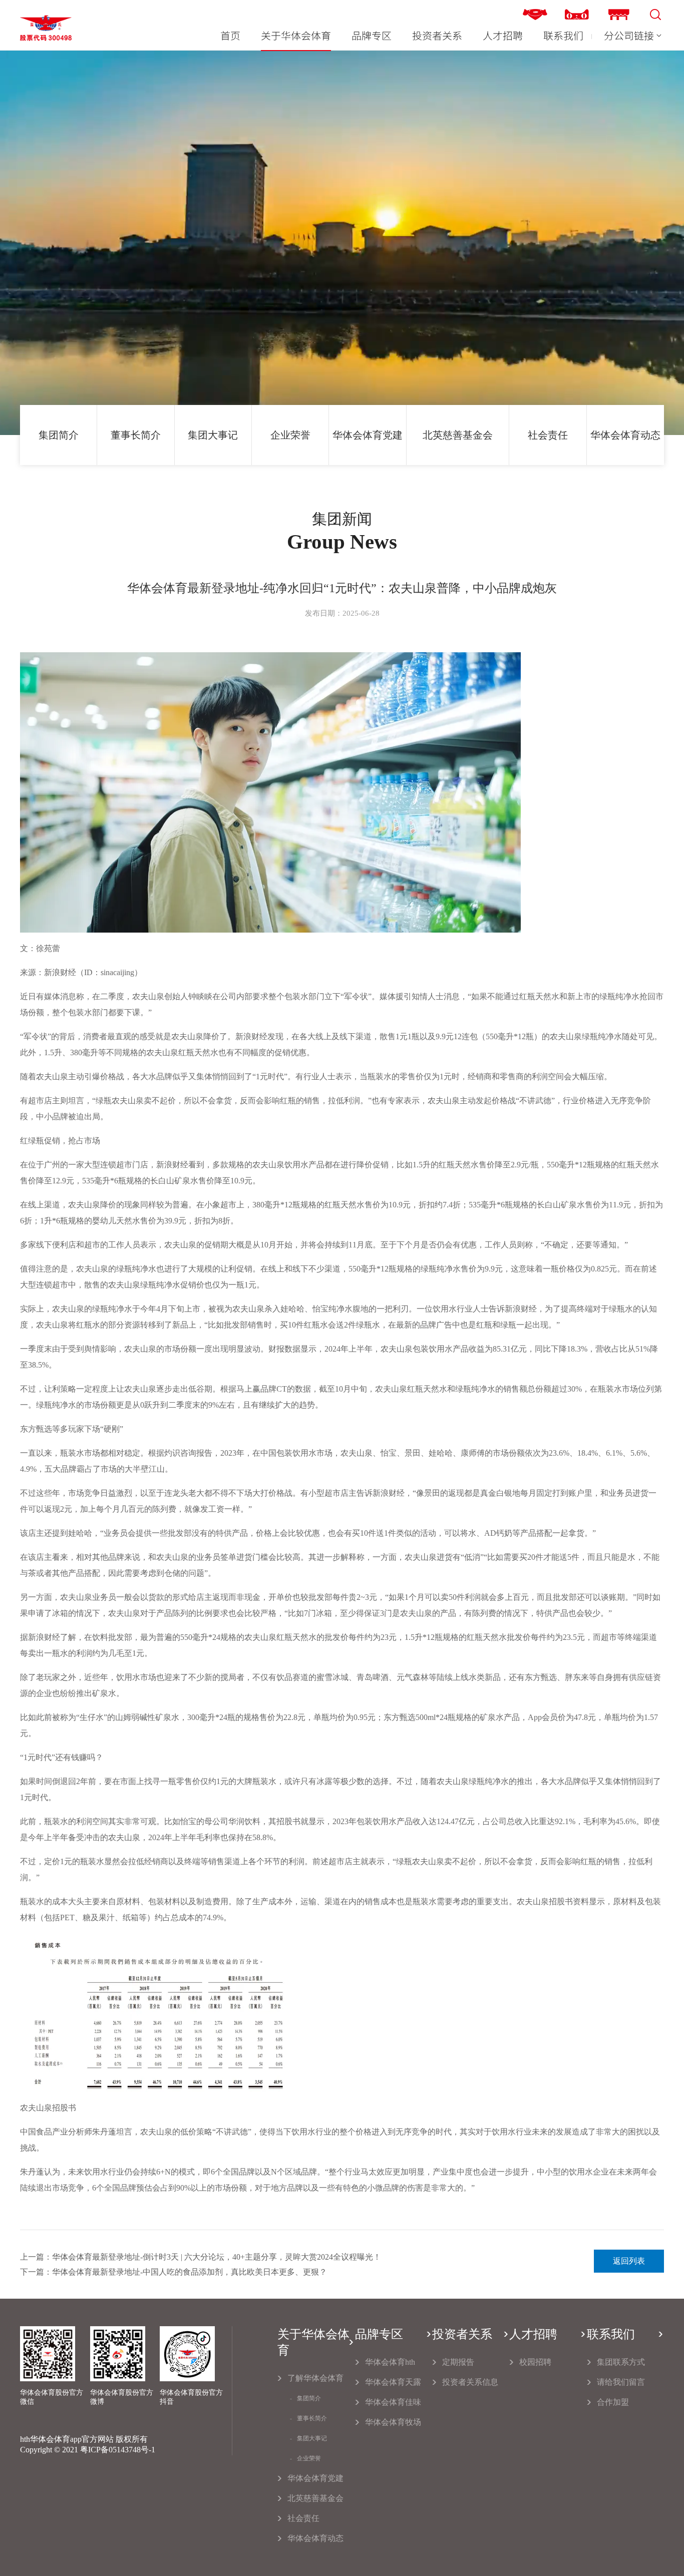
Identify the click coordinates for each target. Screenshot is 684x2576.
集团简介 (59, 435)
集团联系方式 (621, 2362)
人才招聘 (503, 36)
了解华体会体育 (315, 2378)
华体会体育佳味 (393, 2402)
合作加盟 (613, 2402)
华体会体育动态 (625, 435)
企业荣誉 (290, 435)
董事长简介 (136, 435)
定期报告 (458, 2362)
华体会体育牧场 (393, 2422)
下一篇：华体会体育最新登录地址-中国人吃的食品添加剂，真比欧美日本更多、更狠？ (174, 2272)
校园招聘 (535, 2362)
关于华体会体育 (296, 36)
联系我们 (563, 36)
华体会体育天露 (393, 2382)
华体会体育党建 (368, 435)
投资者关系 (437, 36)
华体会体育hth (390, 2362)
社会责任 (548, 435)
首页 (230, 36)
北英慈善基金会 (458, 435)
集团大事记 (213, 435)
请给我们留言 (621, 2382)
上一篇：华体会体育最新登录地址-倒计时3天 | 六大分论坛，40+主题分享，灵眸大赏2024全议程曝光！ (201, 2257)
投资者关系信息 (470, 2382)
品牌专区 (372, 36)
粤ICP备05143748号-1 (118, 2450)
